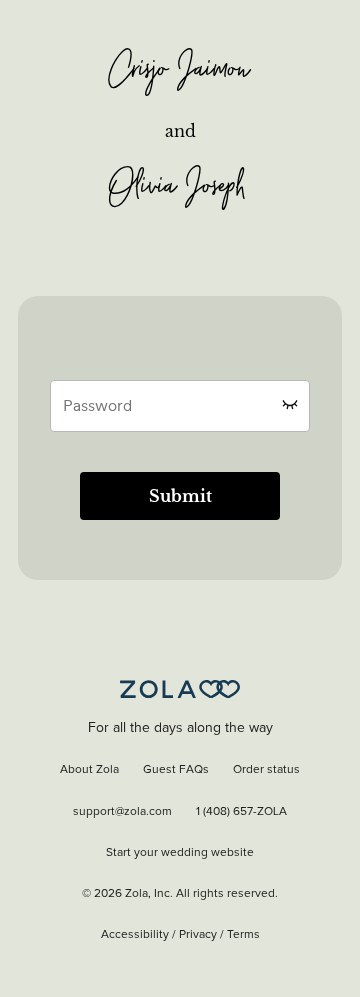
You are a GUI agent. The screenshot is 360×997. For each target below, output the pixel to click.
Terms (243, 935)
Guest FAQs (176, 770)
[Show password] (290, 404)
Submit (180, 496)
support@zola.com (122, 812)
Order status (266, 770)
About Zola (89, 770)
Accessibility (135, 935)
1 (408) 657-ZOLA (241, 812)
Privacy (198, 935)
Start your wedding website (180, 853)
